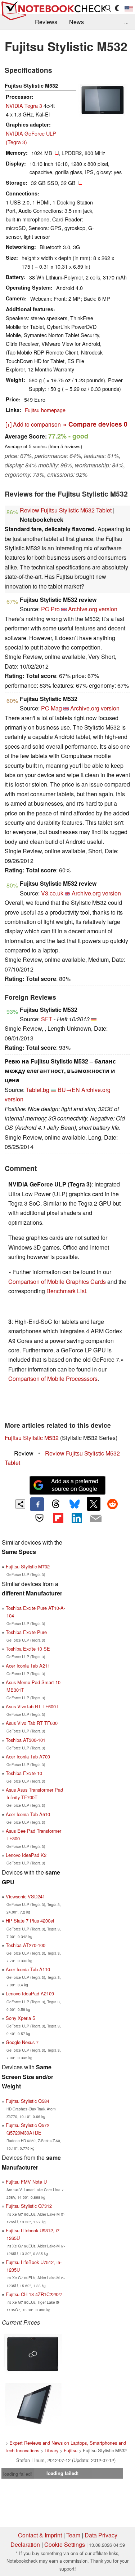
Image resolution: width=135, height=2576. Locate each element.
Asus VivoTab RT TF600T (32, 1706)
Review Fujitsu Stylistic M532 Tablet (66, 510)
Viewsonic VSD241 (25, 1896)
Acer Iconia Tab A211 (28, 1666)
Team (73, 2535)
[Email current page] (96, 1519)
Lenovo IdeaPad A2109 (30, 1993)
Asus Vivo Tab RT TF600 (32, 1723)
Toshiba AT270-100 (26, 1945)
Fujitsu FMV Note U (26, 2182)
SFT (47, 1019)
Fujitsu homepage (45, 410)
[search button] (108, 8)
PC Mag (51, 708)
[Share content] (20, 1504)
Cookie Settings (65, 2544)
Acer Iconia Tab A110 (28, 1969)
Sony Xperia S (21, 2018)
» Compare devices (95, 424)
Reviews (46, 22)
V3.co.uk (52, 893)
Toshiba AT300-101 (26, 1740)
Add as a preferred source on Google (75, 1485)
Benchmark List (66, 1291)
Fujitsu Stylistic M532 (32, 1438)
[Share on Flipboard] (58, 1518)
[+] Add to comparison (33, 424)
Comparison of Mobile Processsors (53, 1379)
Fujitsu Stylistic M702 (28, 1566)
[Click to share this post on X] (94, 1504)
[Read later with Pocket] (39, 1518)
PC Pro (50, 609)
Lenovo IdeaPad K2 (26, 1855)
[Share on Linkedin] (77, 1518)
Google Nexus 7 (22, 2042)
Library (51, 2450)
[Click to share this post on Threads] (56, 1504)
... (126, 22)
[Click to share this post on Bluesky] (75, 1504)
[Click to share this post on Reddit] (112, 1504)
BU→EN (69, 1090)
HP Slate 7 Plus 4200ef (30, 1921)
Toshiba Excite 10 (24, 1773)
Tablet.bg (38, 1090)
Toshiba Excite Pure (26, 1632)
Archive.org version (93, 609)
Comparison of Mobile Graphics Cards (57, 1282)
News (76, 22)
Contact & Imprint (40, 2535)
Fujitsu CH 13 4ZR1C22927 (34, 2294)
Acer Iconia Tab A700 (28, 1756)
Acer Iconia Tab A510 (28, 1814)
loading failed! (18, 2474)
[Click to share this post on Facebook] (37, 1504)
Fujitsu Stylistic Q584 (28, 2101)
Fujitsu (71, 2450)
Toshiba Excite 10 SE (28, 1649)
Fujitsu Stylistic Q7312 (29, 2206)
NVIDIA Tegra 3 (24, 105)
